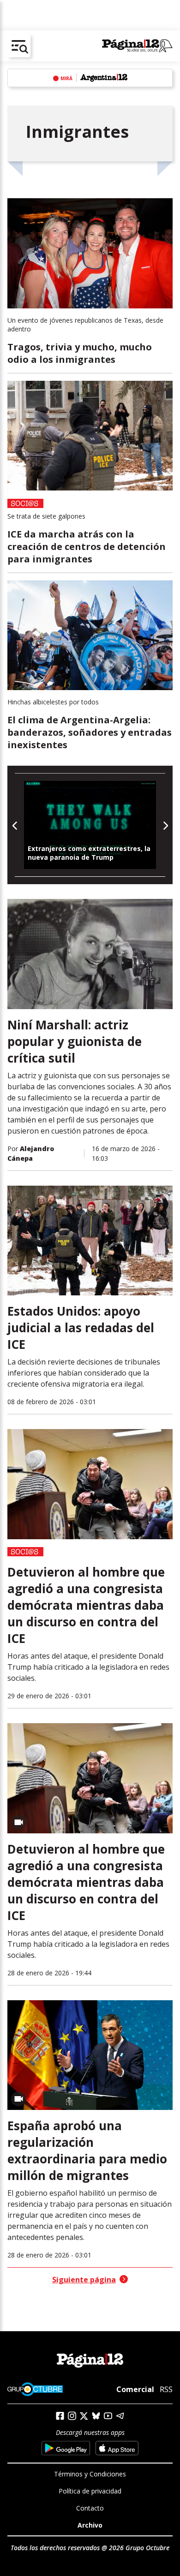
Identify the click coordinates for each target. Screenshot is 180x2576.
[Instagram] (72, 2416)
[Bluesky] (96, 2416)
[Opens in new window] (66, 2448)
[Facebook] (60, 2416)
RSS (166, 2389)
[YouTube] (108, 2416)
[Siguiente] (165, 825)
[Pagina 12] (137, 46)
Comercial (135, 2389)
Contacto (90, 2508)
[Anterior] (15, 825)
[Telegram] (120, 2416)
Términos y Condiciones (90, 2474)
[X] (84, 2416)
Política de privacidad (90, 2491)
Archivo (90, 2525)
